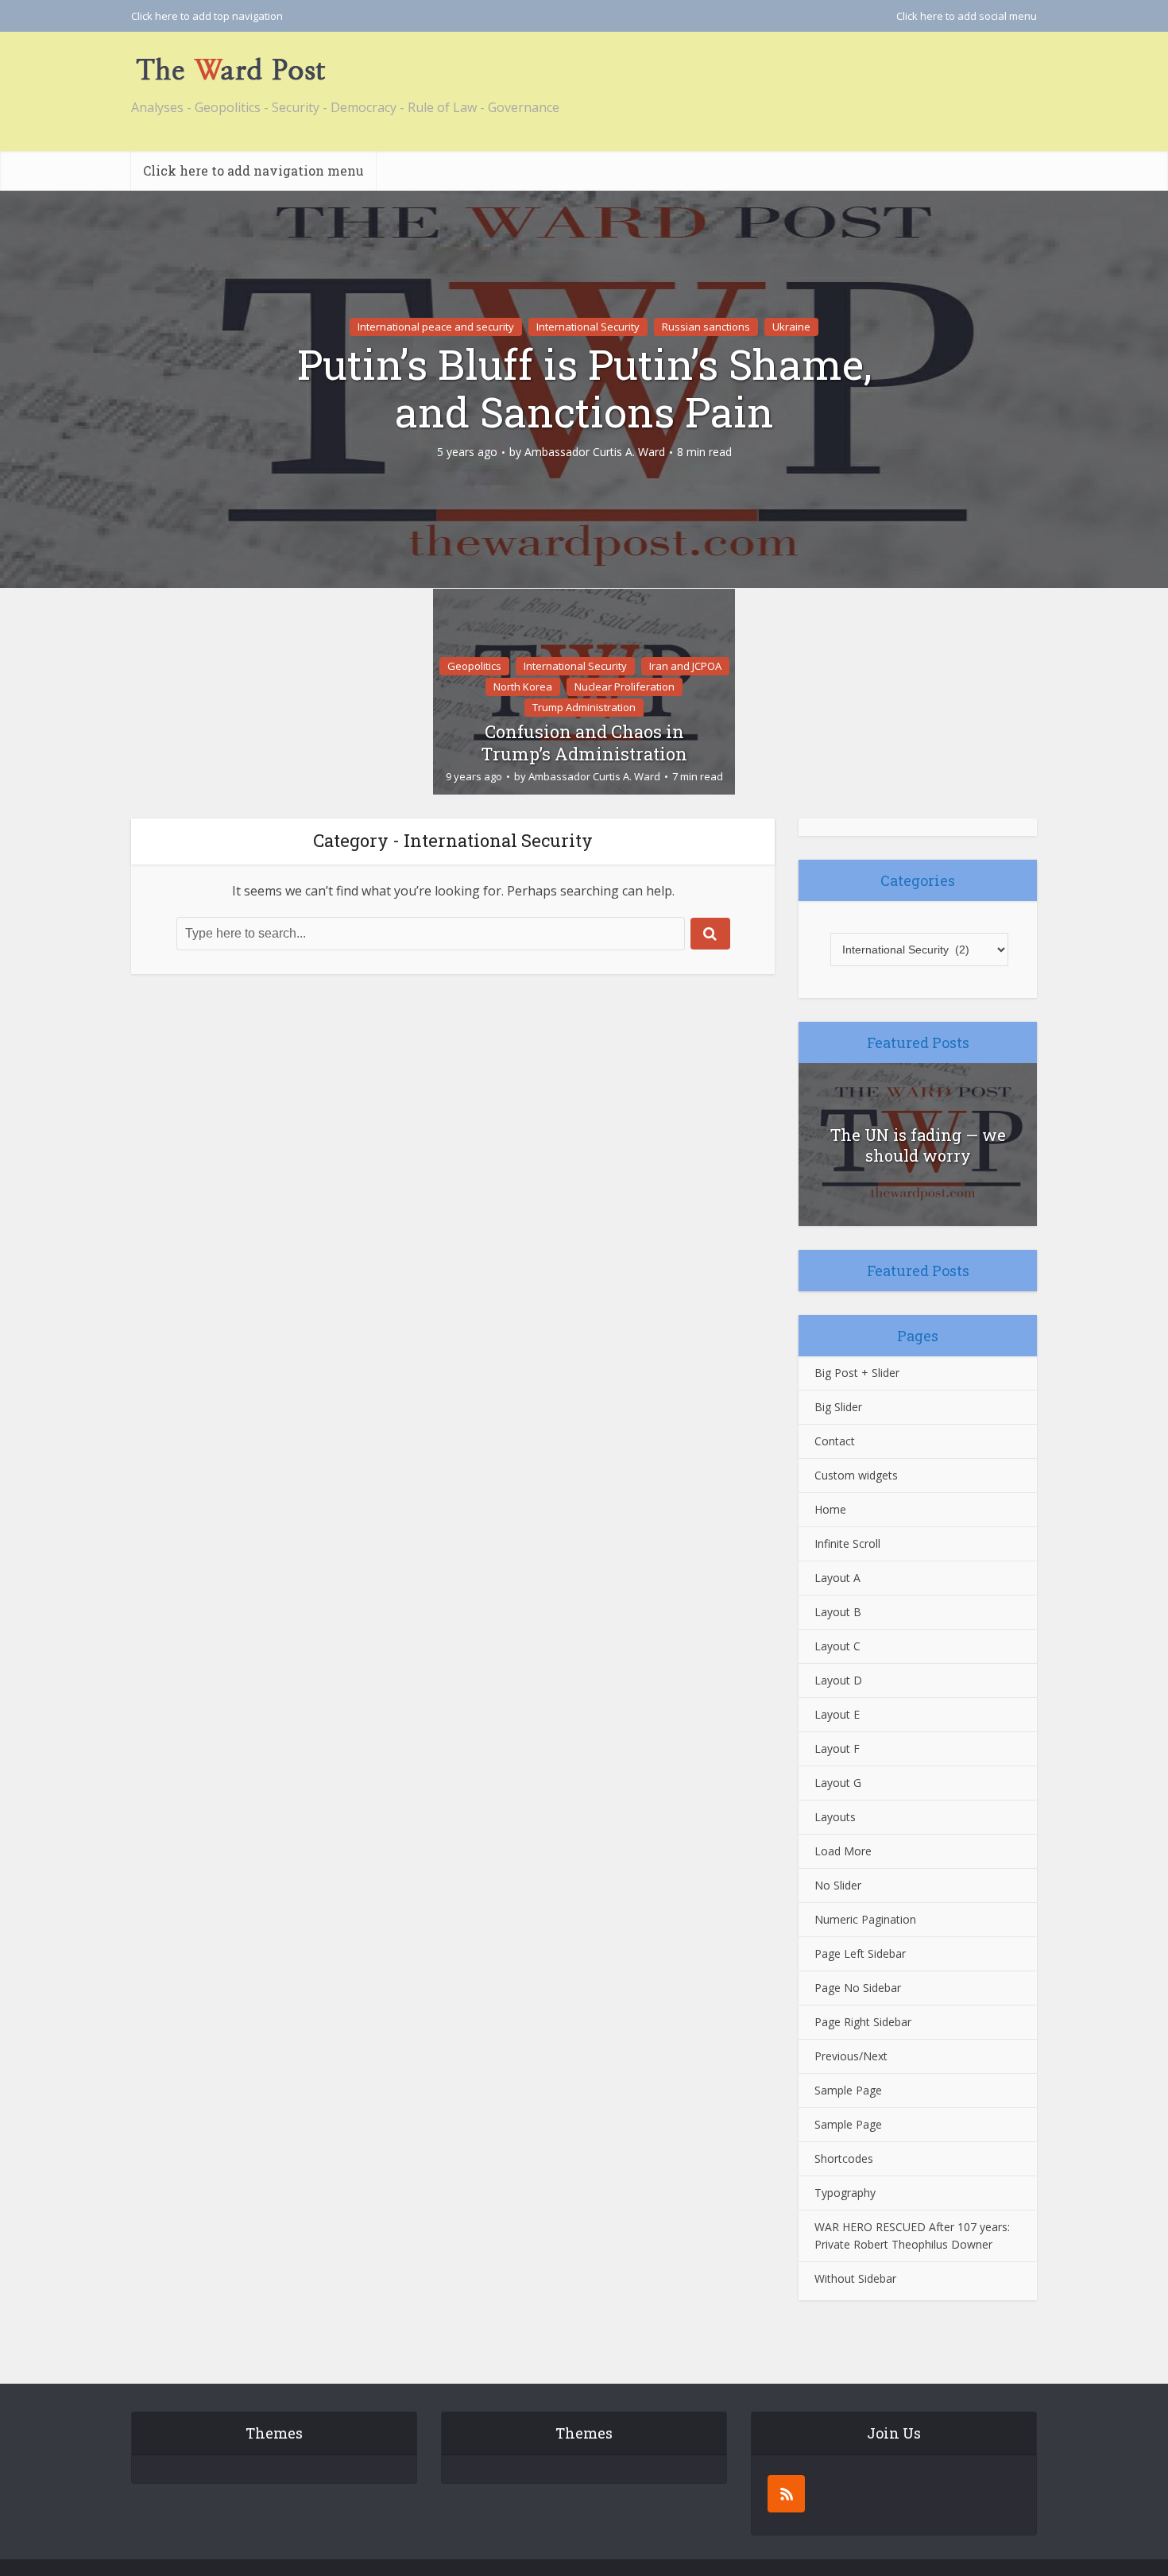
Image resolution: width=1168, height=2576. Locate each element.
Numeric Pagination (865, 1919)
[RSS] (786, 2494)
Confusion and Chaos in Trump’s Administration (584, 743)
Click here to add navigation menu (253, 170)
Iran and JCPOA (685, 666)
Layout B (838, 1612)
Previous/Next (851, 2056)
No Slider (838, 1885)
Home (830, 1509)
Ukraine (791, 327)
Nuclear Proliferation (625, 687)
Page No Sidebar (858, 1988)
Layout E (837, 1714)
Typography (845, 2193)
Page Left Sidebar (860, 1953)
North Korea (523, 687)
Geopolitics (474, 666)
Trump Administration (584, 707)
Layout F (837, 1748)
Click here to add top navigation (207, 16)
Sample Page (848, 2090)
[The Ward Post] (230, 69)
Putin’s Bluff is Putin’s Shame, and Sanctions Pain (584, 388)
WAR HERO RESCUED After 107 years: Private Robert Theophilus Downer (912, 2236)
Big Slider (838, 1407)
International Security (588, 327)
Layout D (838, 1680)
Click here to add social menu (967, 16)
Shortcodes (844, 2158)
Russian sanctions (706, 327)
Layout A (837, 1578)
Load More (843, 1851)
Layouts (835, 1817)
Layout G (838, 1783)
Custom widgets (856, 1475)
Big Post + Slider (857, 1373)
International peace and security (436, 327)
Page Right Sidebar (863, 2022)
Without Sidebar (855, 2278)
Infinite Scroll (847, 1543)
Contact (835, 1441)
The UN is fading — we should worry (918, 1145)
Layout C (837, 1646)
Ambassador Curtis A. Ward (595, 452)
